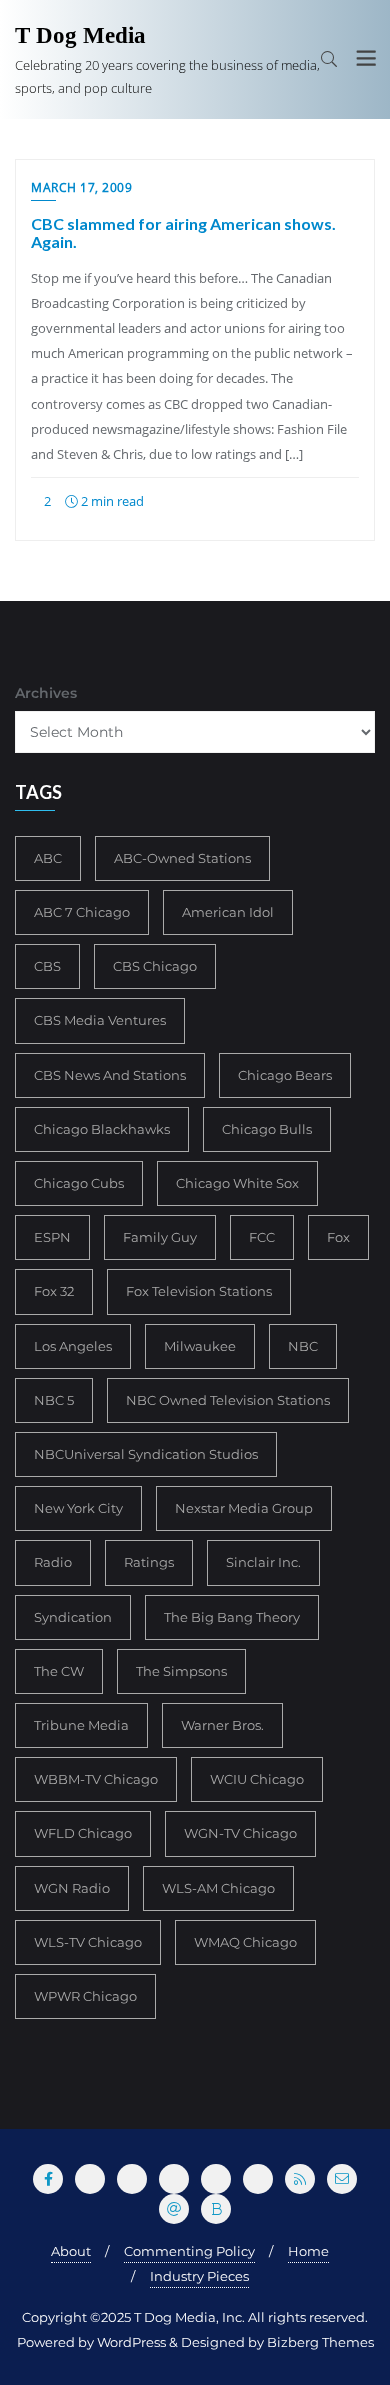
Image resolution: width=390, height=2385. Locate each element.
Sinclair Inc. (263, 1562)
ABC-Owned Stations (182, 858)
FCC (262, 1237)
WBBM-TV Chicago (96, 1779)
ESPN (52, 1237)
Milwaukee (200, 1346)
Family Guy (160, 1237)
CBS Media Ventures (100, 1020)
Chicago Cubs (79, 1183)
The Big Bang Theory (232, 1617)
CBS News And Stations (110, 1075)
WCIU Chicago (257, 1779)
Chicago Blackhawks (102, 1129)
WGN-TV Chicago (240, 1833)
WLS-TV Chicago (88, 1942)
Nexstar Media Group (244, 1508)
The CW (59, 1671)
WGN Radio (72, 1888)
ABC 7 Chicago (82, 912)
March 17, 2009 (81, 187)
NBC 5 (54, 1400)
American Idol (228, 912)
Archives (46, 693)
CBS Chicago (155, 966)
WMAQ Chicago (245, 1942)
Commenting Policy (189, 2251)
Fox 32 (54, 1291)
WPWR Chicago (85, 1996)
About (71, 2251)
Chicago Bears (285, 1075)
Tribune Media (81, 1725)
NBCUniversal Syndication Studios (146, 1454)
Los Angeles (73, 1346)
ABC (48, 858)
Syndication (73, 1617)
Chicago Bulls (267, 1129)
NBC (303, 1346)
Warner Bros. (222, 1725)
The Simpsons (181, 1671)
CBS (47, 966)
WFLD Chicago (83, 1833)
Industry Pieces (199, 2276)
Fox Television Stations (199, 1291)
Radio (53, 1562)
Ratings (149, 1562)
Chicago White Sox (237, 1183)
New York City (78, 1508)
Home (308, 2251)
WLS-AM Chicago (218, 1888)
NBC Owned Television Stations (228, 1400)
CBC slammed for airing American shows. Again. (183, 232)
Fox (338, 1237)
